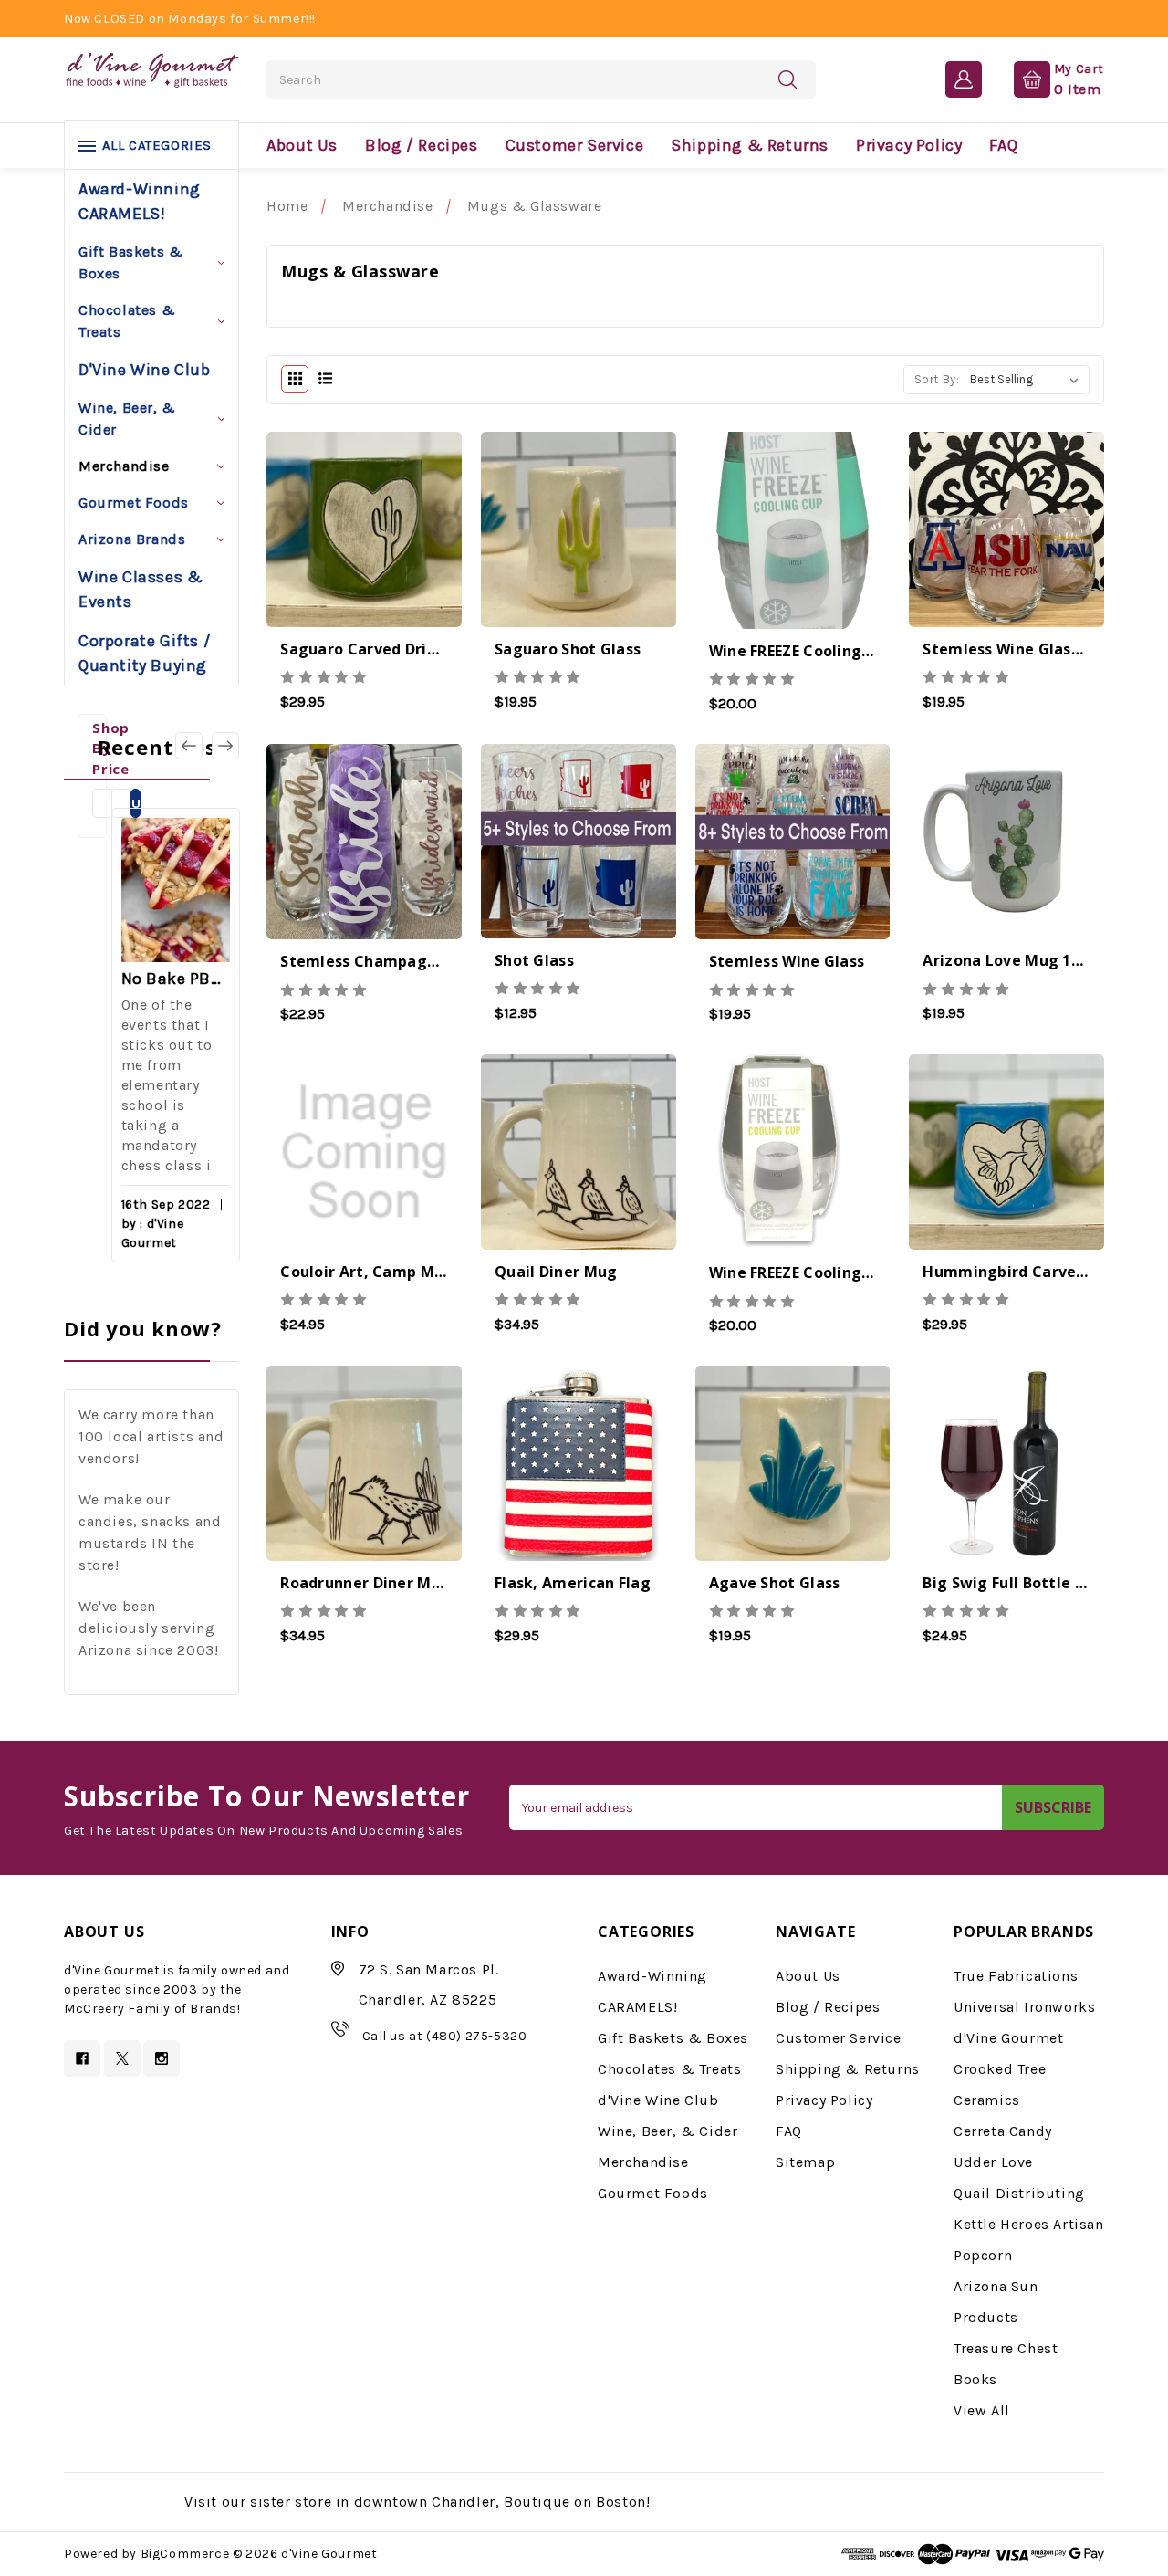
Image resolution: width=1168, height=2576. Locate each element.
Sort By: (937, 379)
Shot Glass (534, 960)
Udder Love (993, 2162)
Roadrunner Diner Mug (365, 1583)
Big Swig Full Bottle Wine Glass (1039, 1583)
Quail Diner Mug (556, 1272)
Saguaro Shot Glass (568, 649)
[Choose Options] (959, 547)
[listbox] (1028, 380)
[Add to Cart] (531, 547)
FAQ (1003, 145)
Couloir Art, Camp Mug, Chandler (406, 1272)
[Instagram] (162, 2058)
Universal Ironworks (1024, 2007)
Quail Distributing (1019, 2193)
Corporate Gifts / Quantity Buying (145, 653)
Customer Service (575, 145)
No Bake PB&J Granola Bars (176, 979)
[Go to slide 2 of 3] (189, 746)
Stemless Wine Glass (787, 961)
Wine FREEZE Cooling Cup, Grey (824, 1272)
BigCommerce (185, 2554)
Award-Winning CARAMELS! (140, 201)
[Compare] (412, 547)
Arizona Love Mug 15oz (1010, 960)
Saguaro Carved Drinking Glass (397, 649)
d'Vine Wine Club (145, 370)
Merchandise (124, 466)
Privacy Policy (909, 145)
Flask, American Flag (573, 1583)
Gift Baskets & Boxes (130, 262)
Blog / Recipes (421, 145)
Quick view (365, 551)
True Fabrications (1016, 1976)
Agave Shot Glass (775, 1583)
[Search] (787, 79)
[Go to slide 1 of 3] (225, 746)
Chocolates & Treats (127, 321)
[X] (122, 2058)
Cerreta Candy (1003, 2131)
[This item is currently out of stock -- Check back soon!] (316, 547)
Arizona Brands (132, 539)
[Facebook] (82, 2058)
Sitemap (805, 2162)
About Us (302, 145)
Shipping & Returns (750, 145)
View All (982, 2410)
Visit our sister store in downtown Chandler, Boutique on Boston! (417, 2502)
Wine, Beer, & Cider (127, 419)
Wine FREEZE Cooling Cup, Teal (824, 651)
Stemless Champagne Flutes (388, 961)
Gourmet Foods (134, 503)
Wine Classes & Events (141, 589)
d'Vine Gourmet (1008, 2038)
